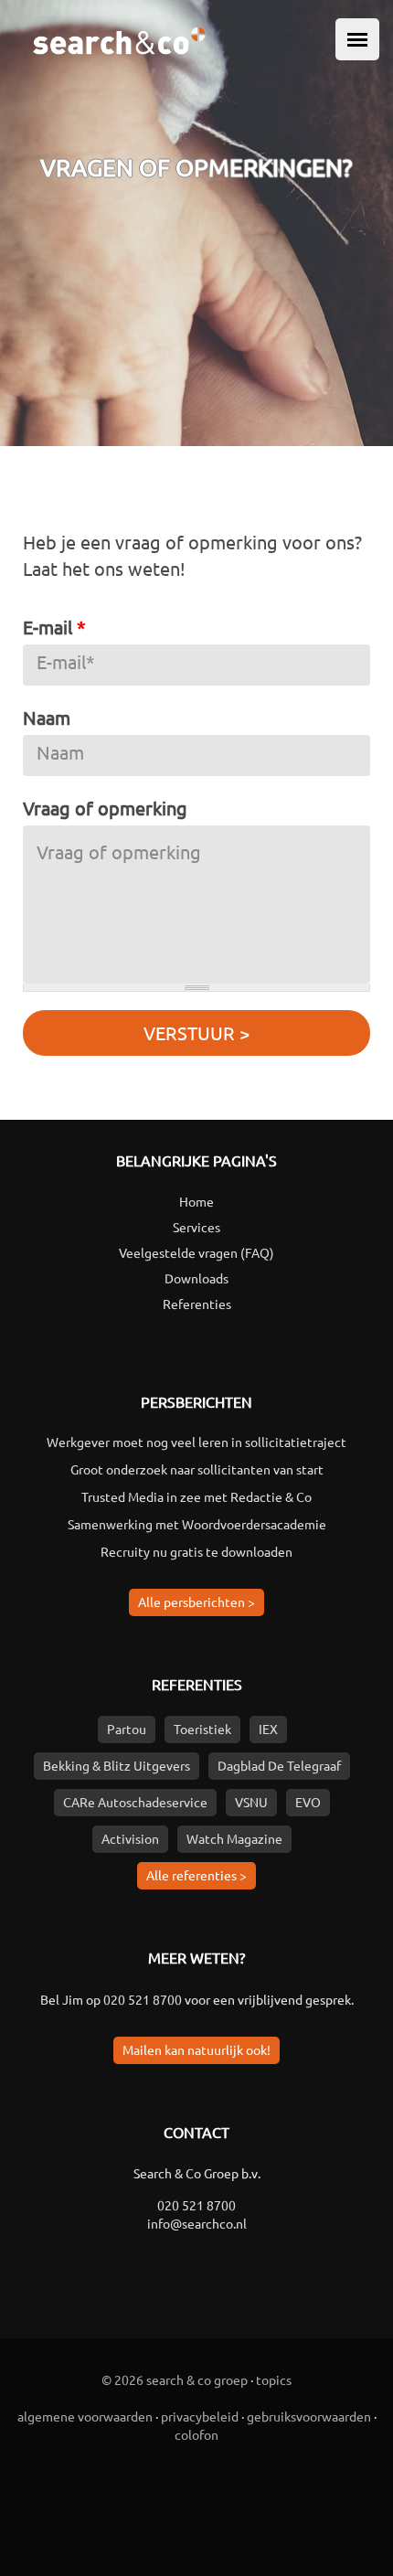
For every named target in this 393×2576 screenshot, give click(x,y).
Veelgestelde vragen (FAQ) (196, 1252)
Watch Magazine (234, 1838)
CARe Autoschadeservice (135, 1802)
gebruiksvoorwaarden (309, 2416)
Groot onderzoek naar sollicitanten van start (197, 1469)
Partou (127, 1729)
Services (196, 1227)
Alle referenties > (196, 1875)
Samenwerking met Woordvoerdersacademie (197, 1524)
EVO (308, 1802)
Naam (47, 717)
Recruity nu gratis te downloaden (196, 1551)
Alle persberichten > (196, 1602)
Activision (130, 1838)
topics (274, 2379)
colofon (196, 2434)
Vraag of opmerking (105, 808)
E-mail (54, 627)
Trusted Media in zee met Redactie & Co (196, 1496)
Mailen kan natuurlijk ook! (196, 2049)
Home (196, 1201)
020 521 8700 (143, 1999)
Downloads (196, 1278)
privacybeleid (200, 2416)
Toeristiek (202, 1729)
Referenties (197, 1304)
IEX (268, 1729)
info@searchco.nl (197, 2223)
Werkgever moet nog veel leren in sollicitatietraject (196, 1442)
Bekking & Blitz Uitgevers (117, 1765)
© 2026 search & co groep (175, 2379)
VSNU (251, 1802)
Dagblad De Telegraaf (279, 1765)
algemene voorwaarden (85, 2416)
